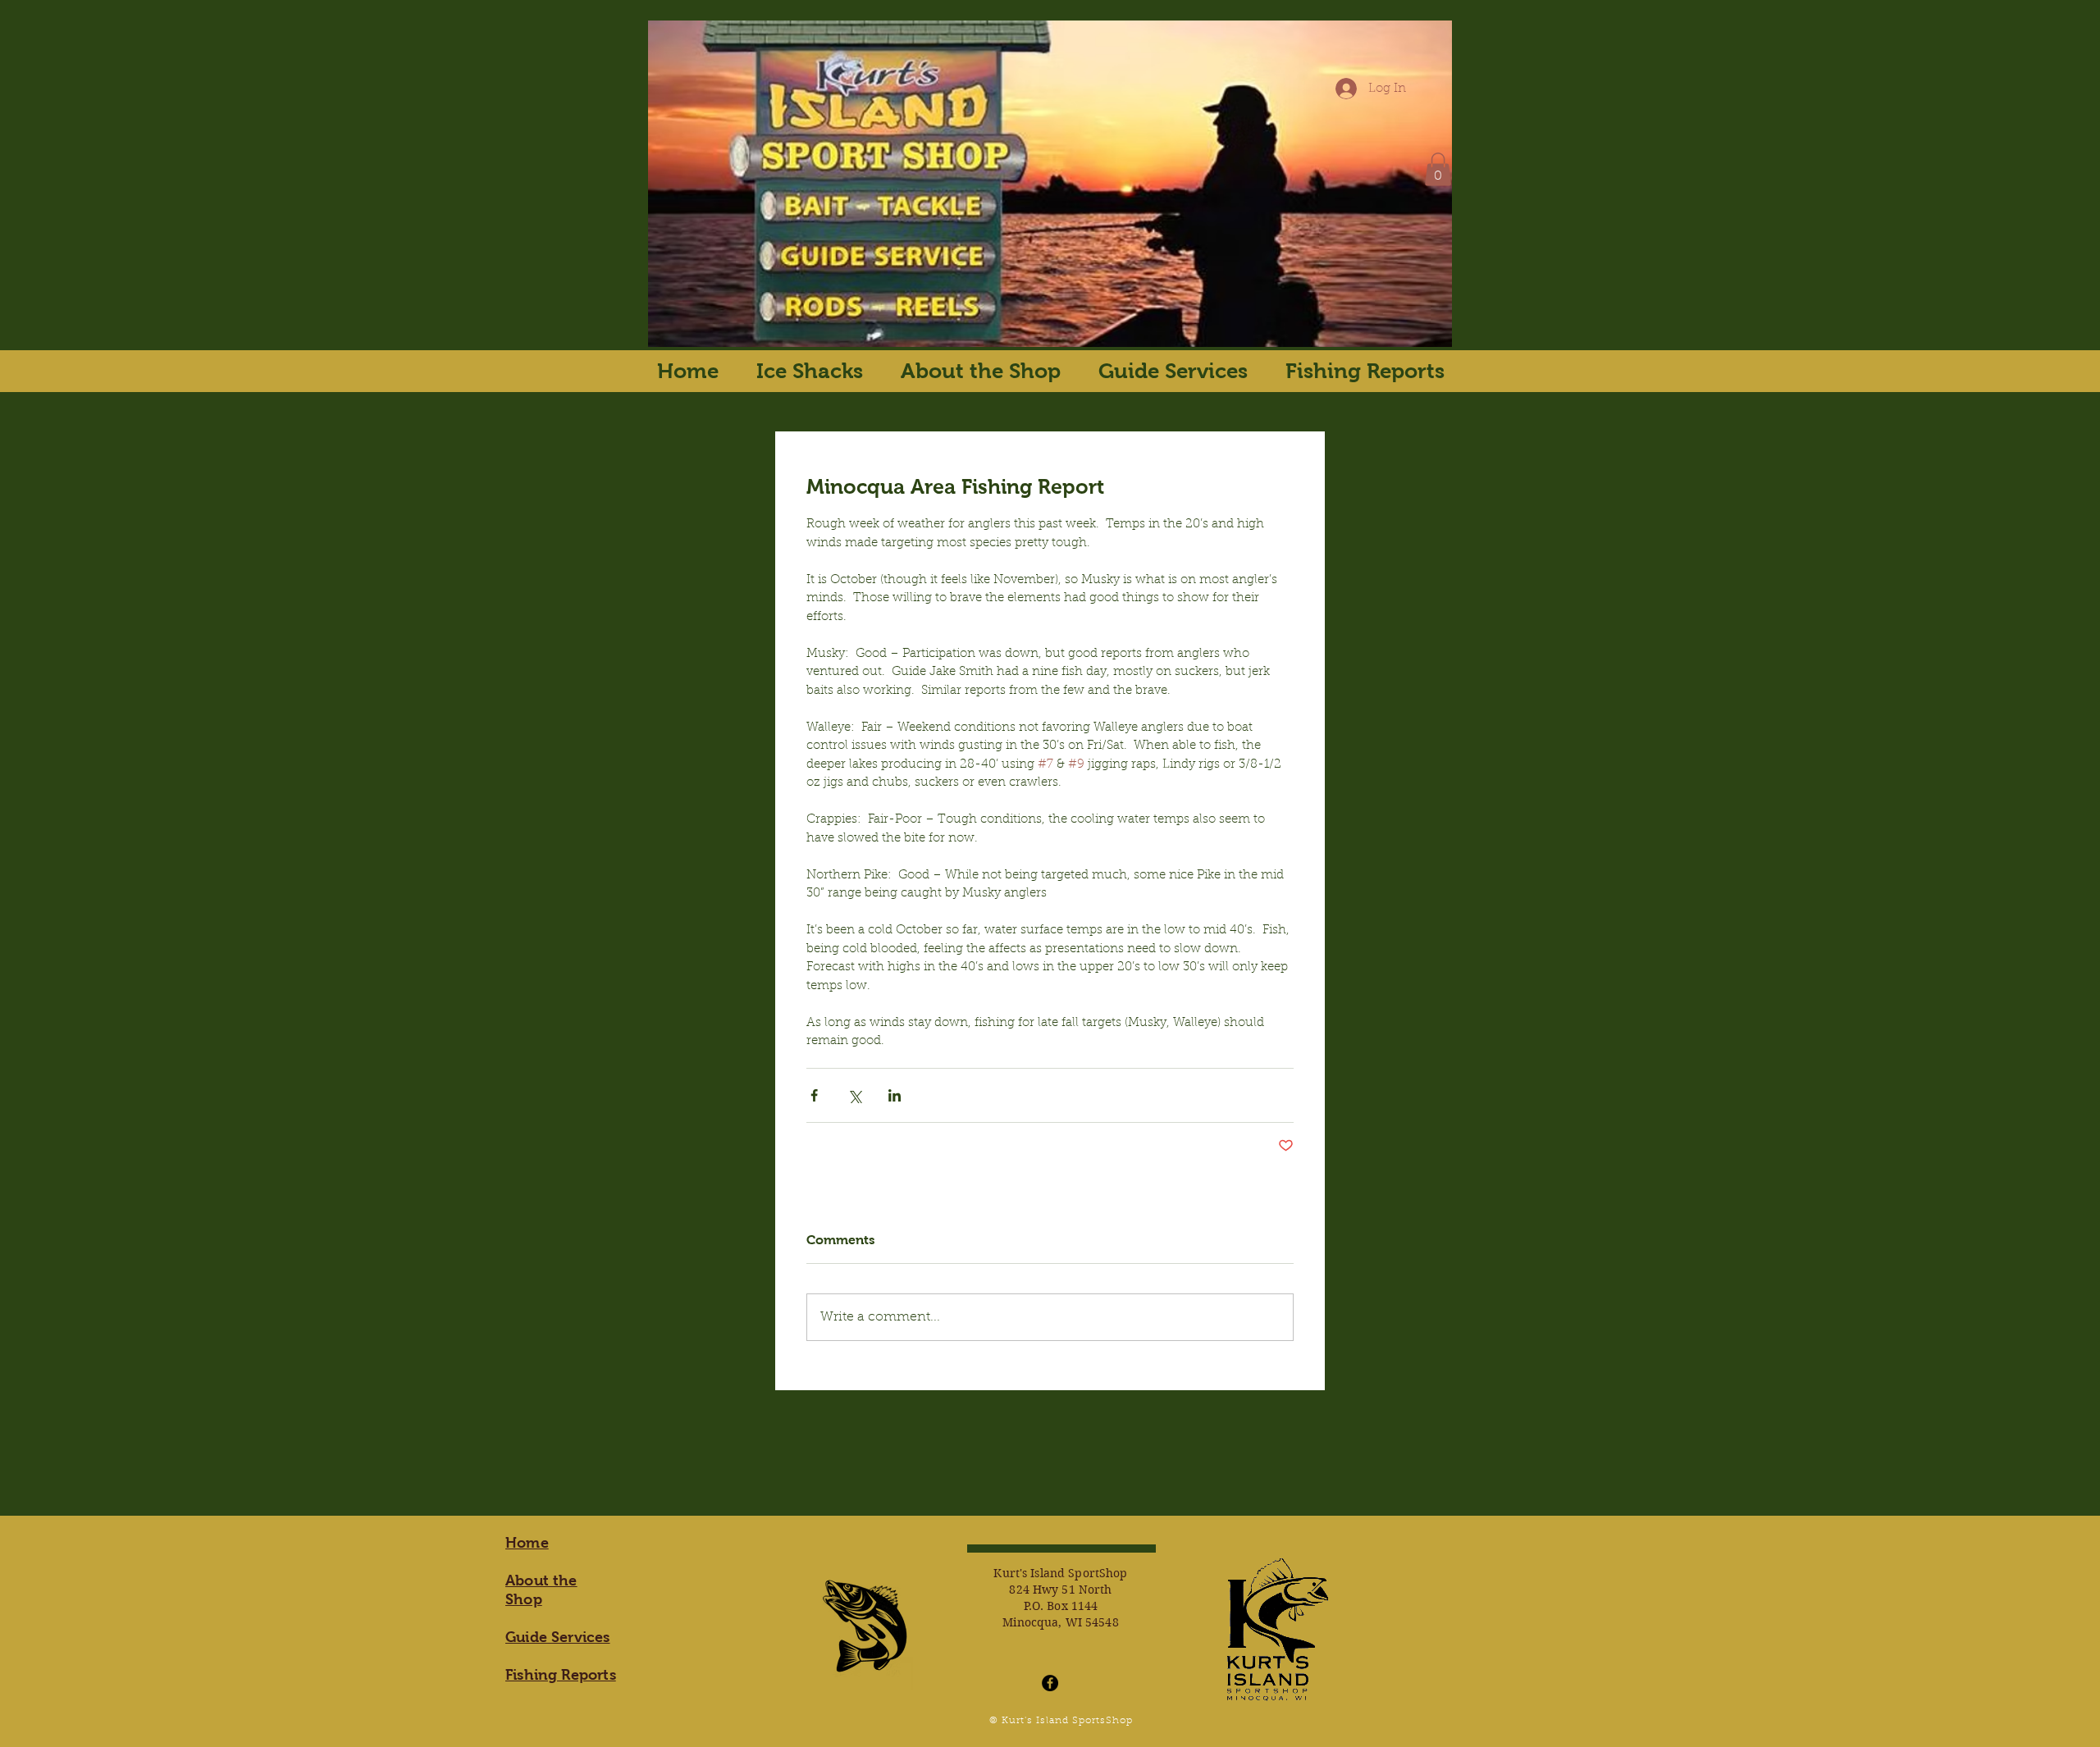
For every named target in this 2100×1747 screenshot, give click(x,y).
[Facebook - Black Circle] (1050, 1683)
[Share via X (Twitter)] (854, 1095)
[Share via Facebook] (814, 1095)
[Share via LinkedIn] (895, 1095)
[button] (1438, 169)
